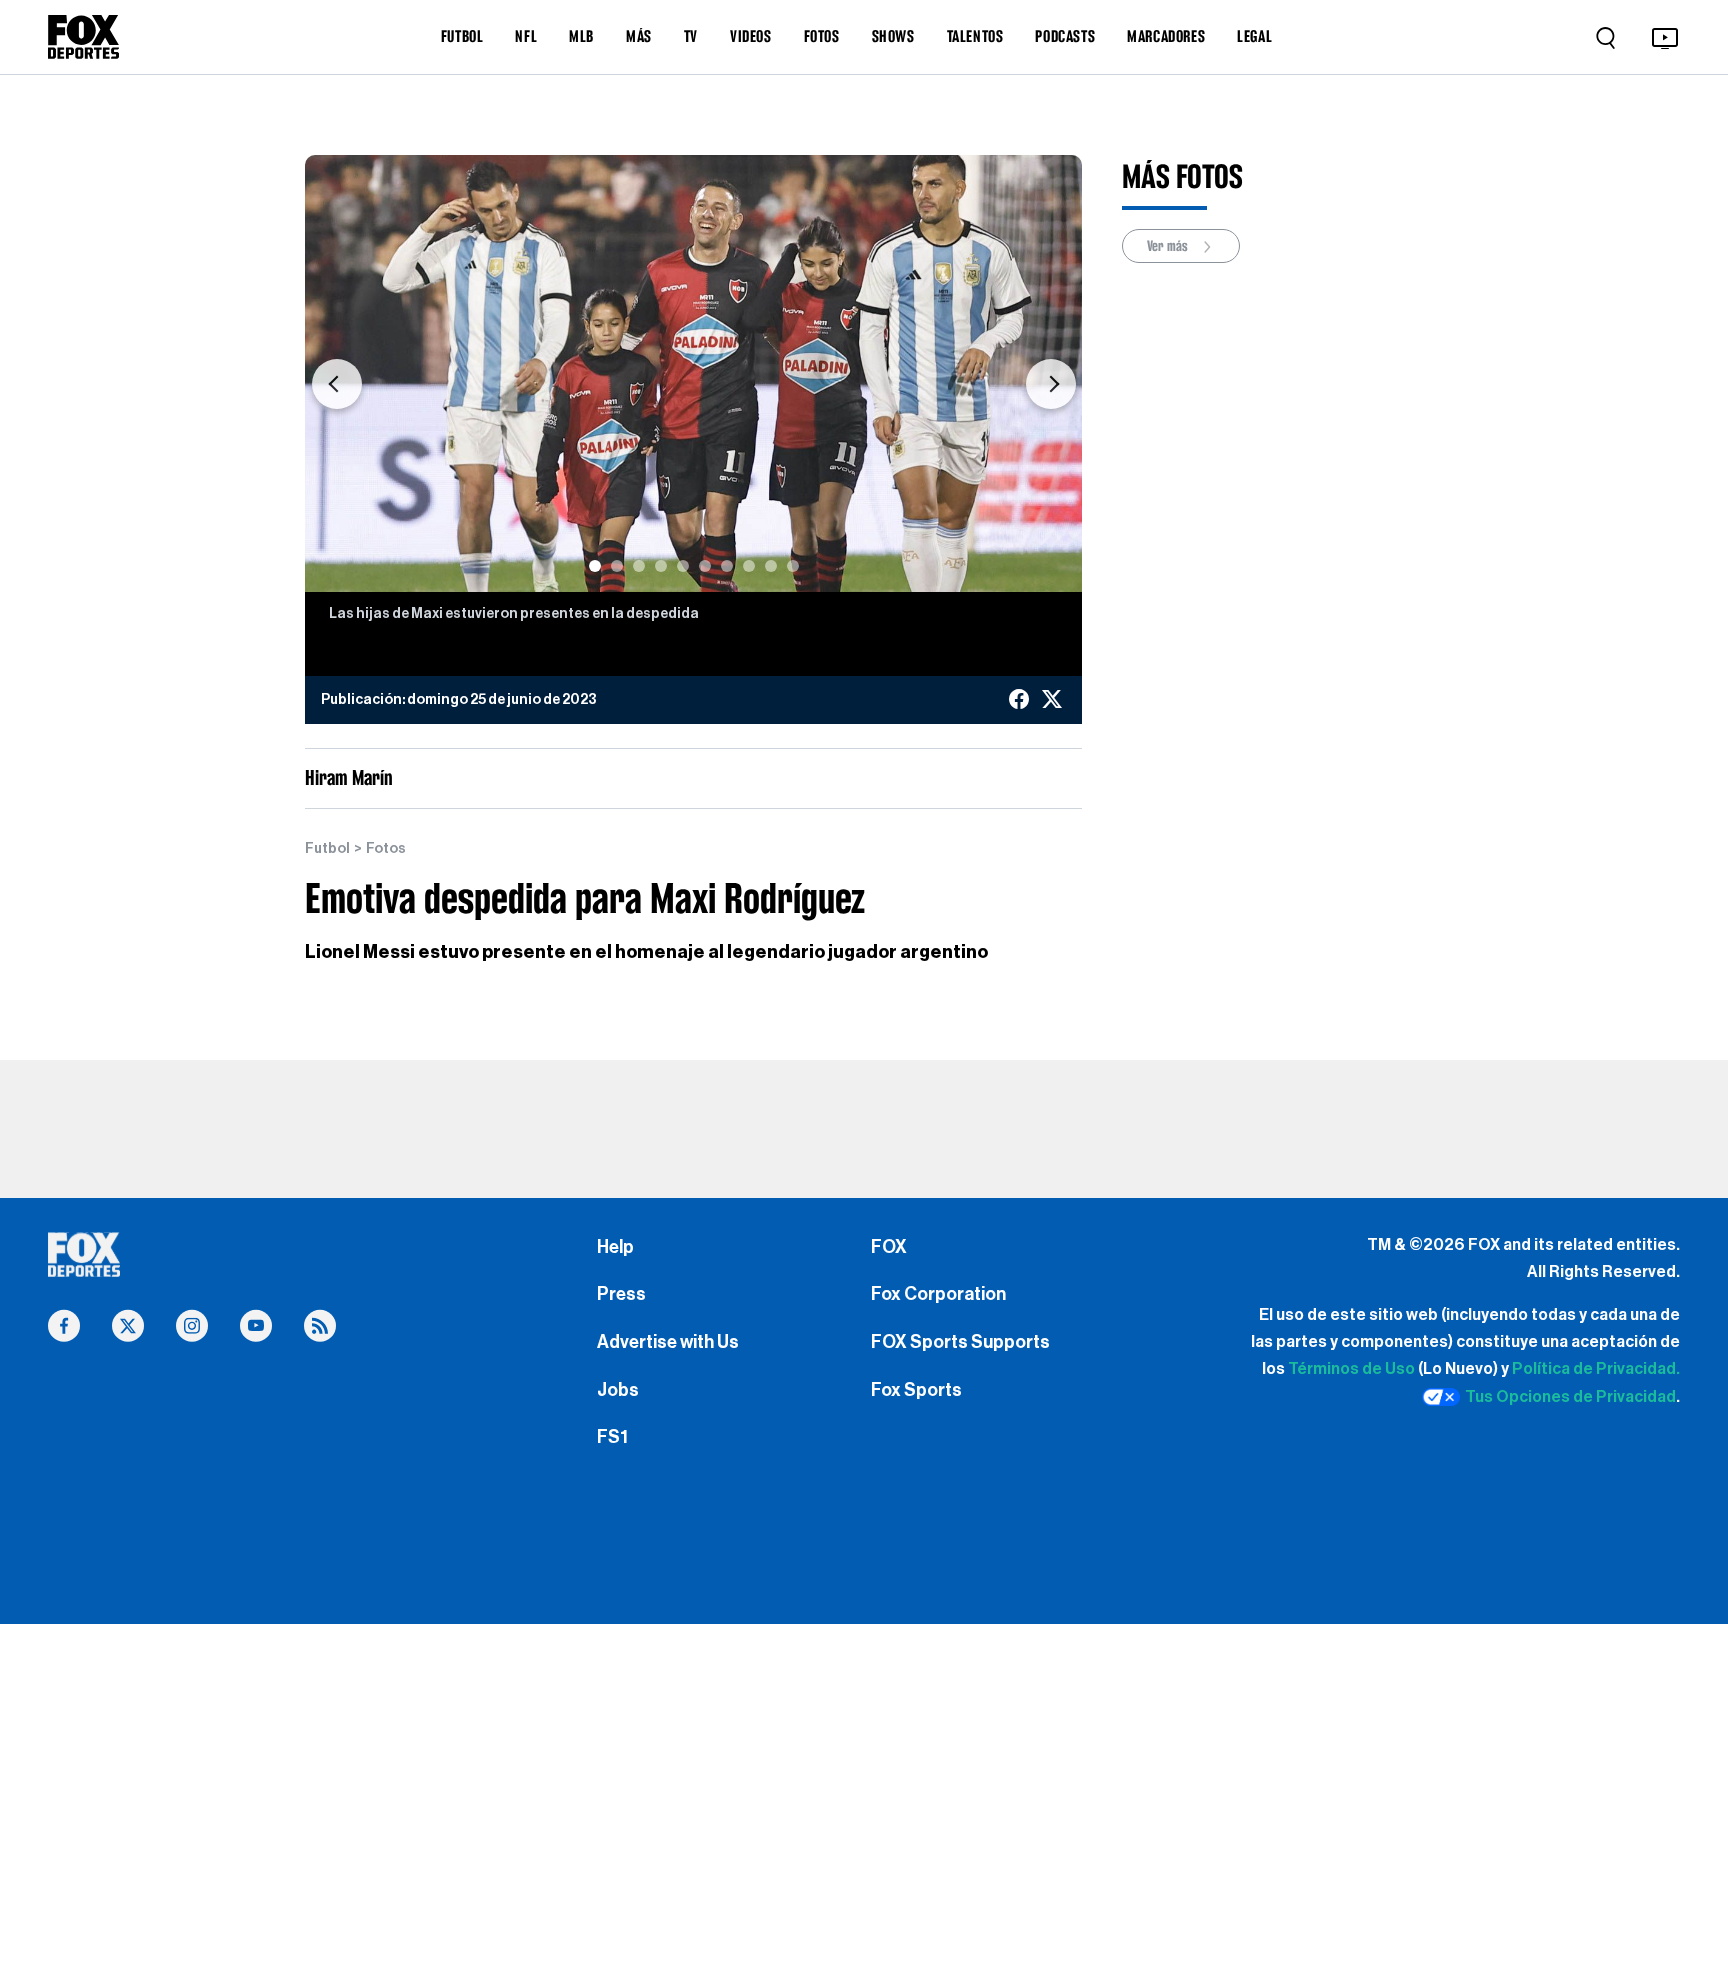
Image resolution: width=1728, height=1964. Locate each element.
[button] (336, 383)
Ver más (1169, 246)
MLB (581, 36)
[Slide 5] (683, 566)
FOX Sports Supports (960, 1342)
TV (691, 36)
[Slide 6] (705, 566)
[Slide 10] (793, 566)
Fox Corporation (938, 1294)
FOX (889, 1247)
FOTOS (822, 36)
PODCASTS (1065, 36)
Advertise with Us (668, 1342)
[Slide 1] (595, 566)
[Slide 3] (639, 566)
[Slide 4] (661, 566)
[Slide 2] (617, 566)
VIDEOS (751, 36)
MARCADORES (1166, 36)
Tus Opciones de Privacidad (1570, 1397)
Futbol (327, 849)
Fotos (386, 849)
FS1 (612, 1437)
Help (615, 1247)
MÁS (639, 36)
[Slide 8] (749, 566)
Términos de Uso (1351, 1369)
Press (621, 1294)
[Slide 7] (727, 566)
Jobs (618, 1390)
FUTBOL (462, 36)
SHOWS (893, 36)
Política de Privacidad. (1596, 1369)
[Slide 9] (771, 566)
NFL (526, 36)
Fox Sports (916, 1390)
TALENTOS (975, 36)
